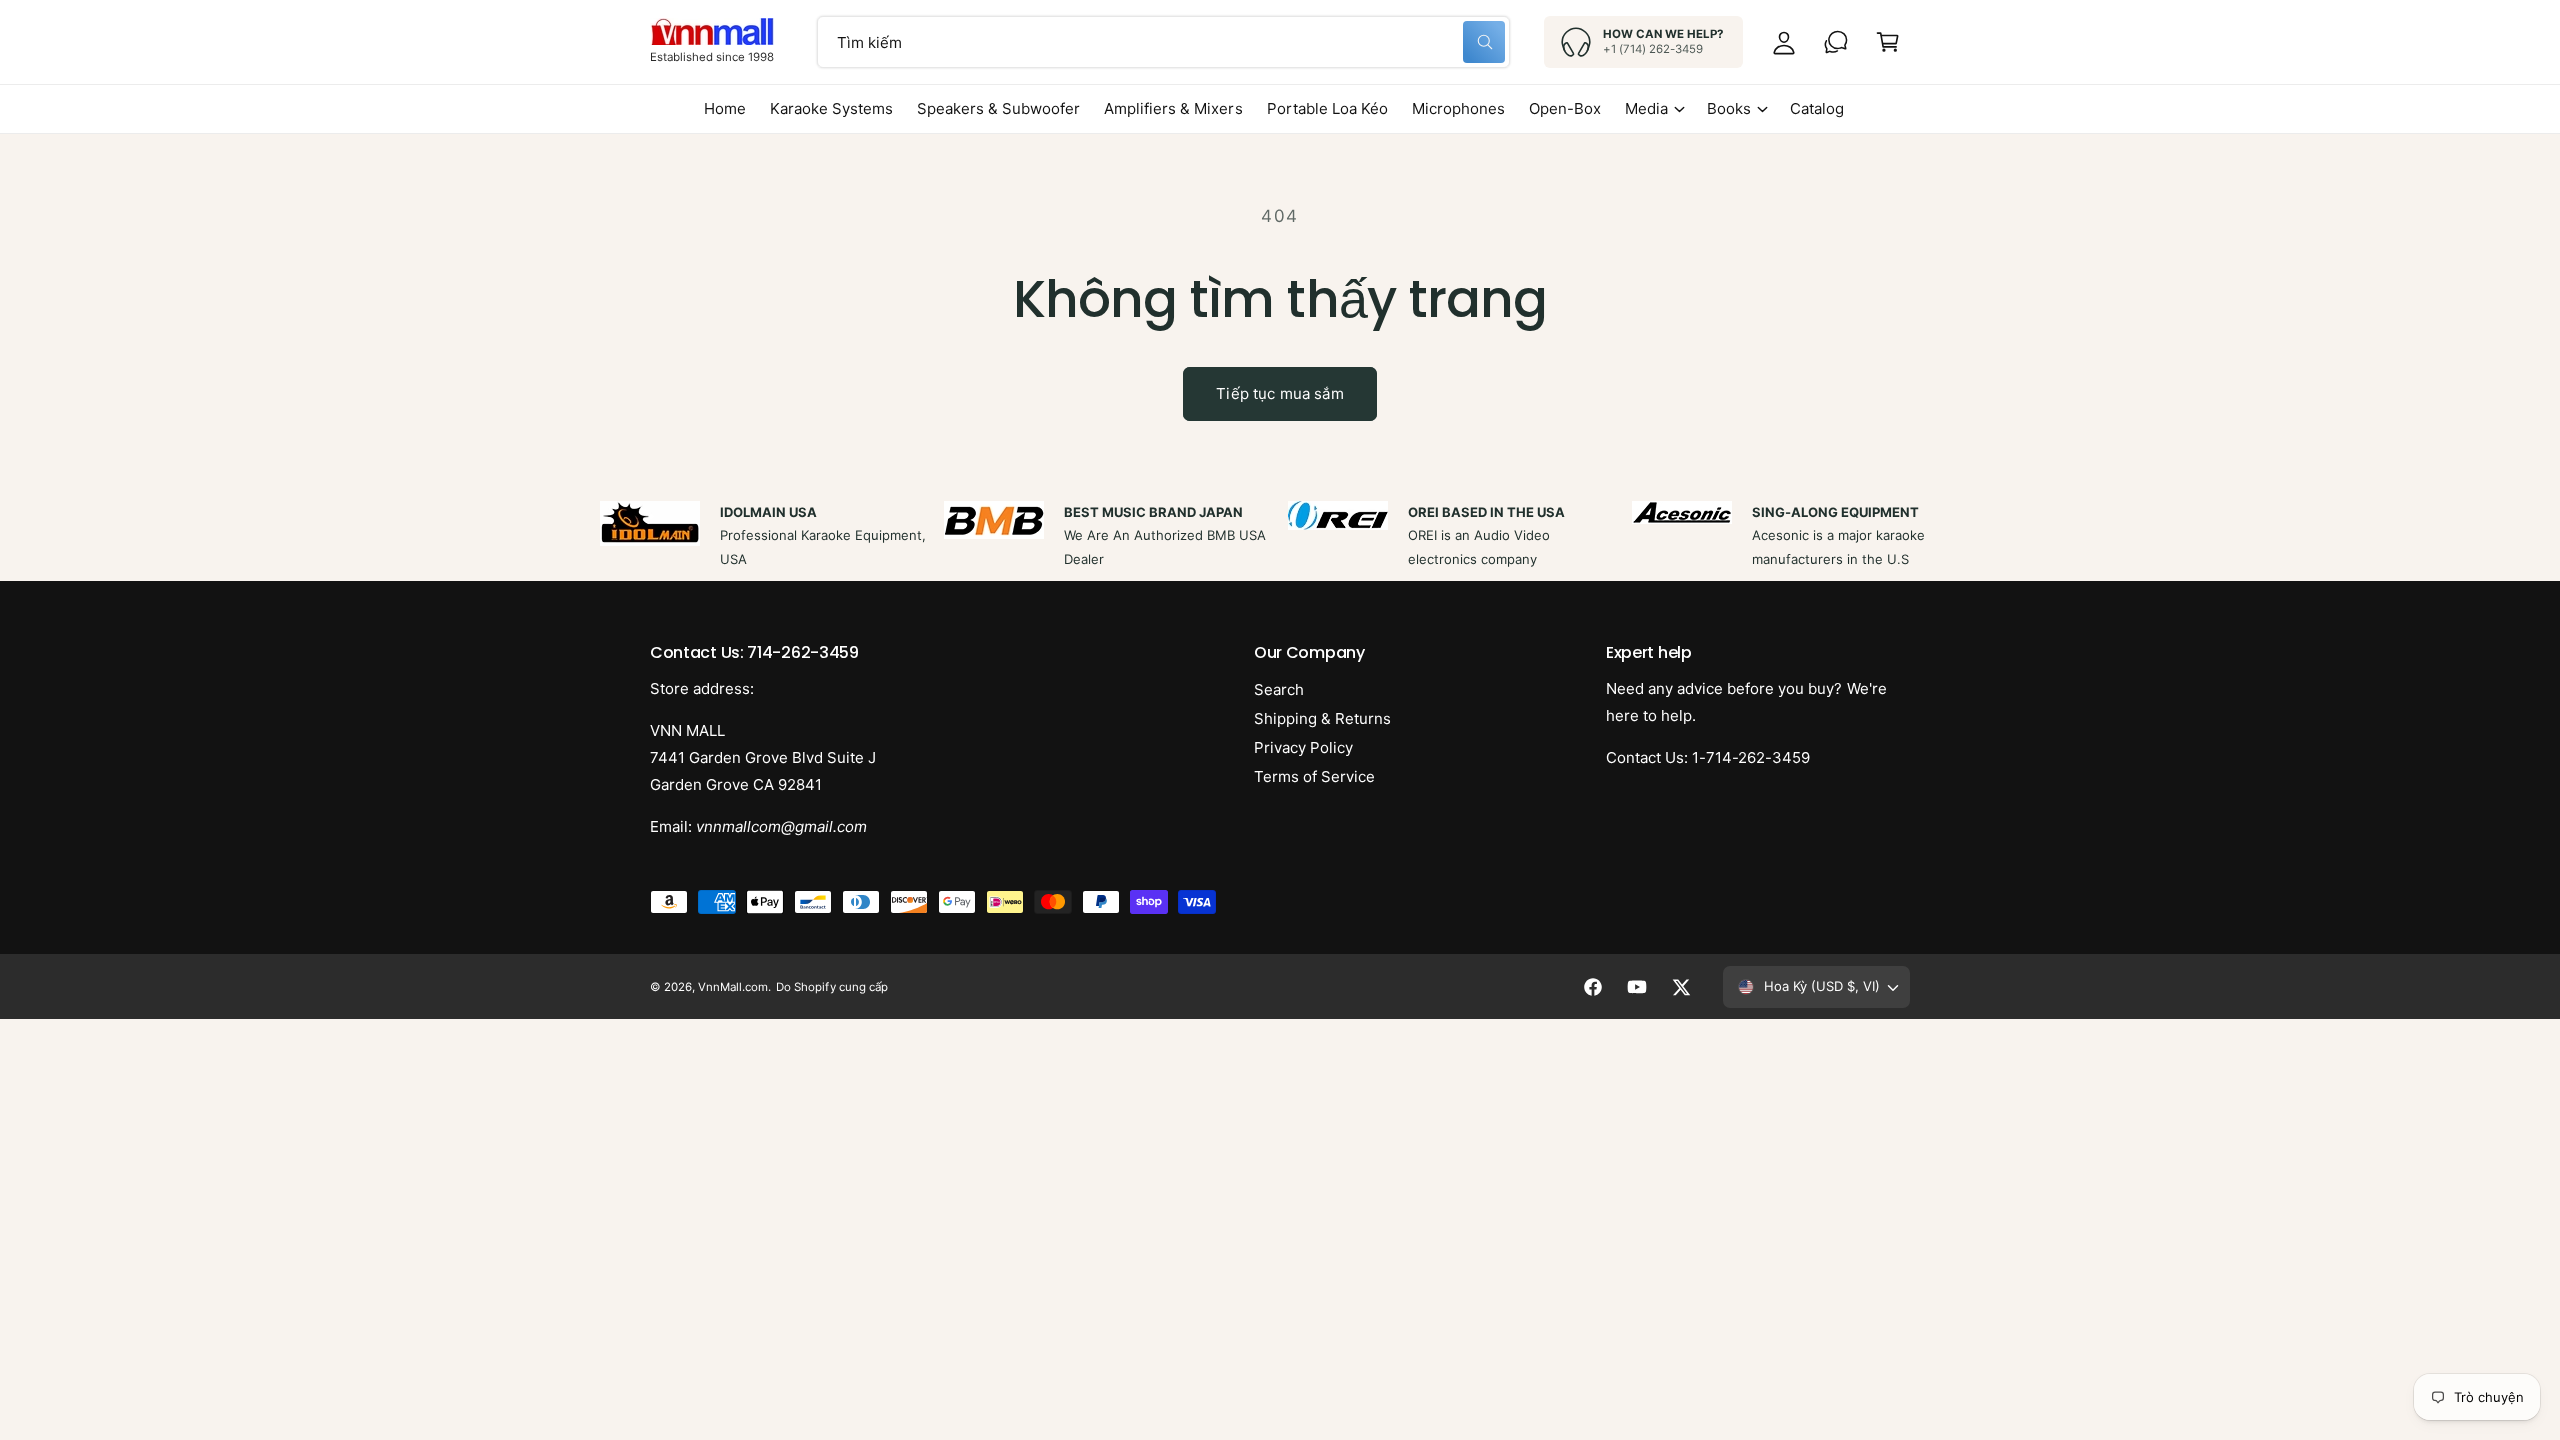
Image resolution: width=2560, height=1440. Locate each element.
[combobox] (1163, 42)
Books (1729, 108)
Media (1646, 108)
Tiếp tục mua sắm (1279, 393)
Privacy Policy (1303, 747)
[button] (1888, 42)
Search (1279, 689)
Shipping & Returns (1322, 718)
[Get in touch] (1836, 42)
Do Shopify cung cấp (831, 987)
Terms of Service (1314, 776)
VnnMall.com (733, 987)
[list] (1280, 536)
